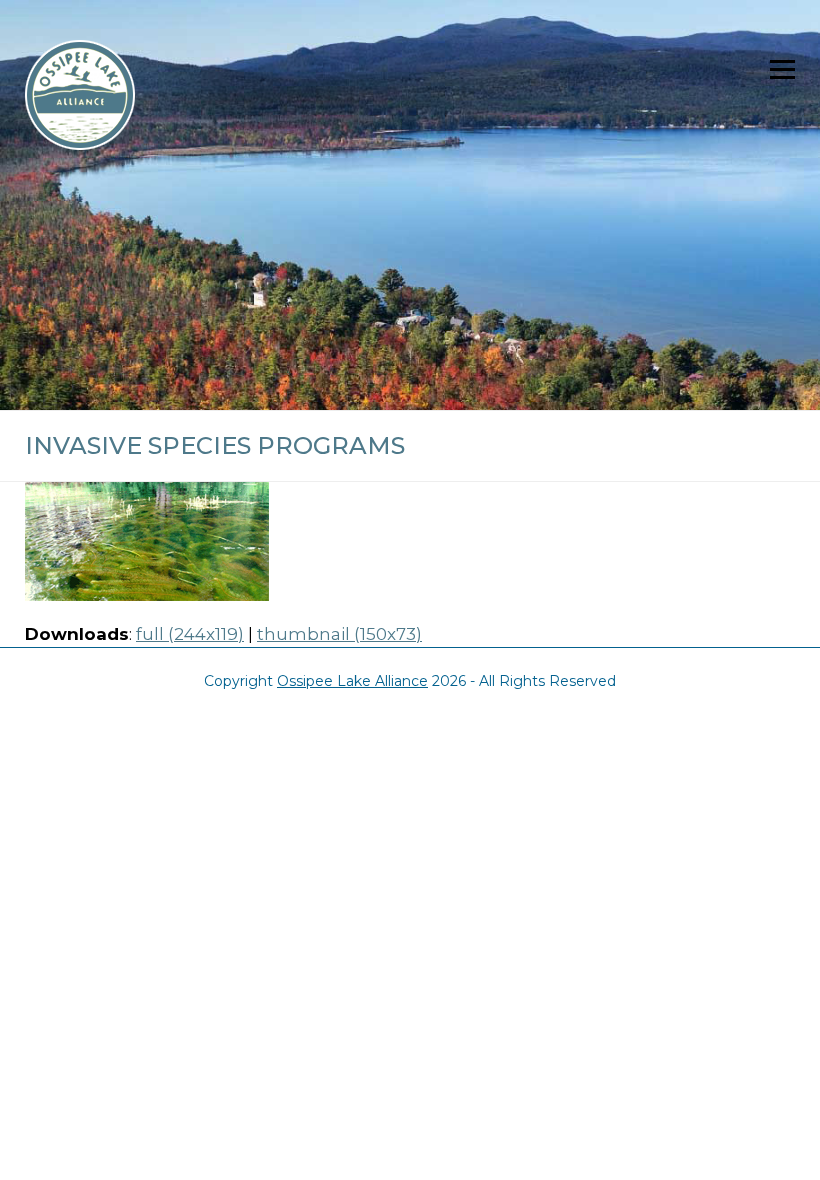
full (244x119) (190, 634)
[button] (782, 69)
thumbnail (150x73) (339, 634)
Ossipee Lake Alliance (352, 681)
